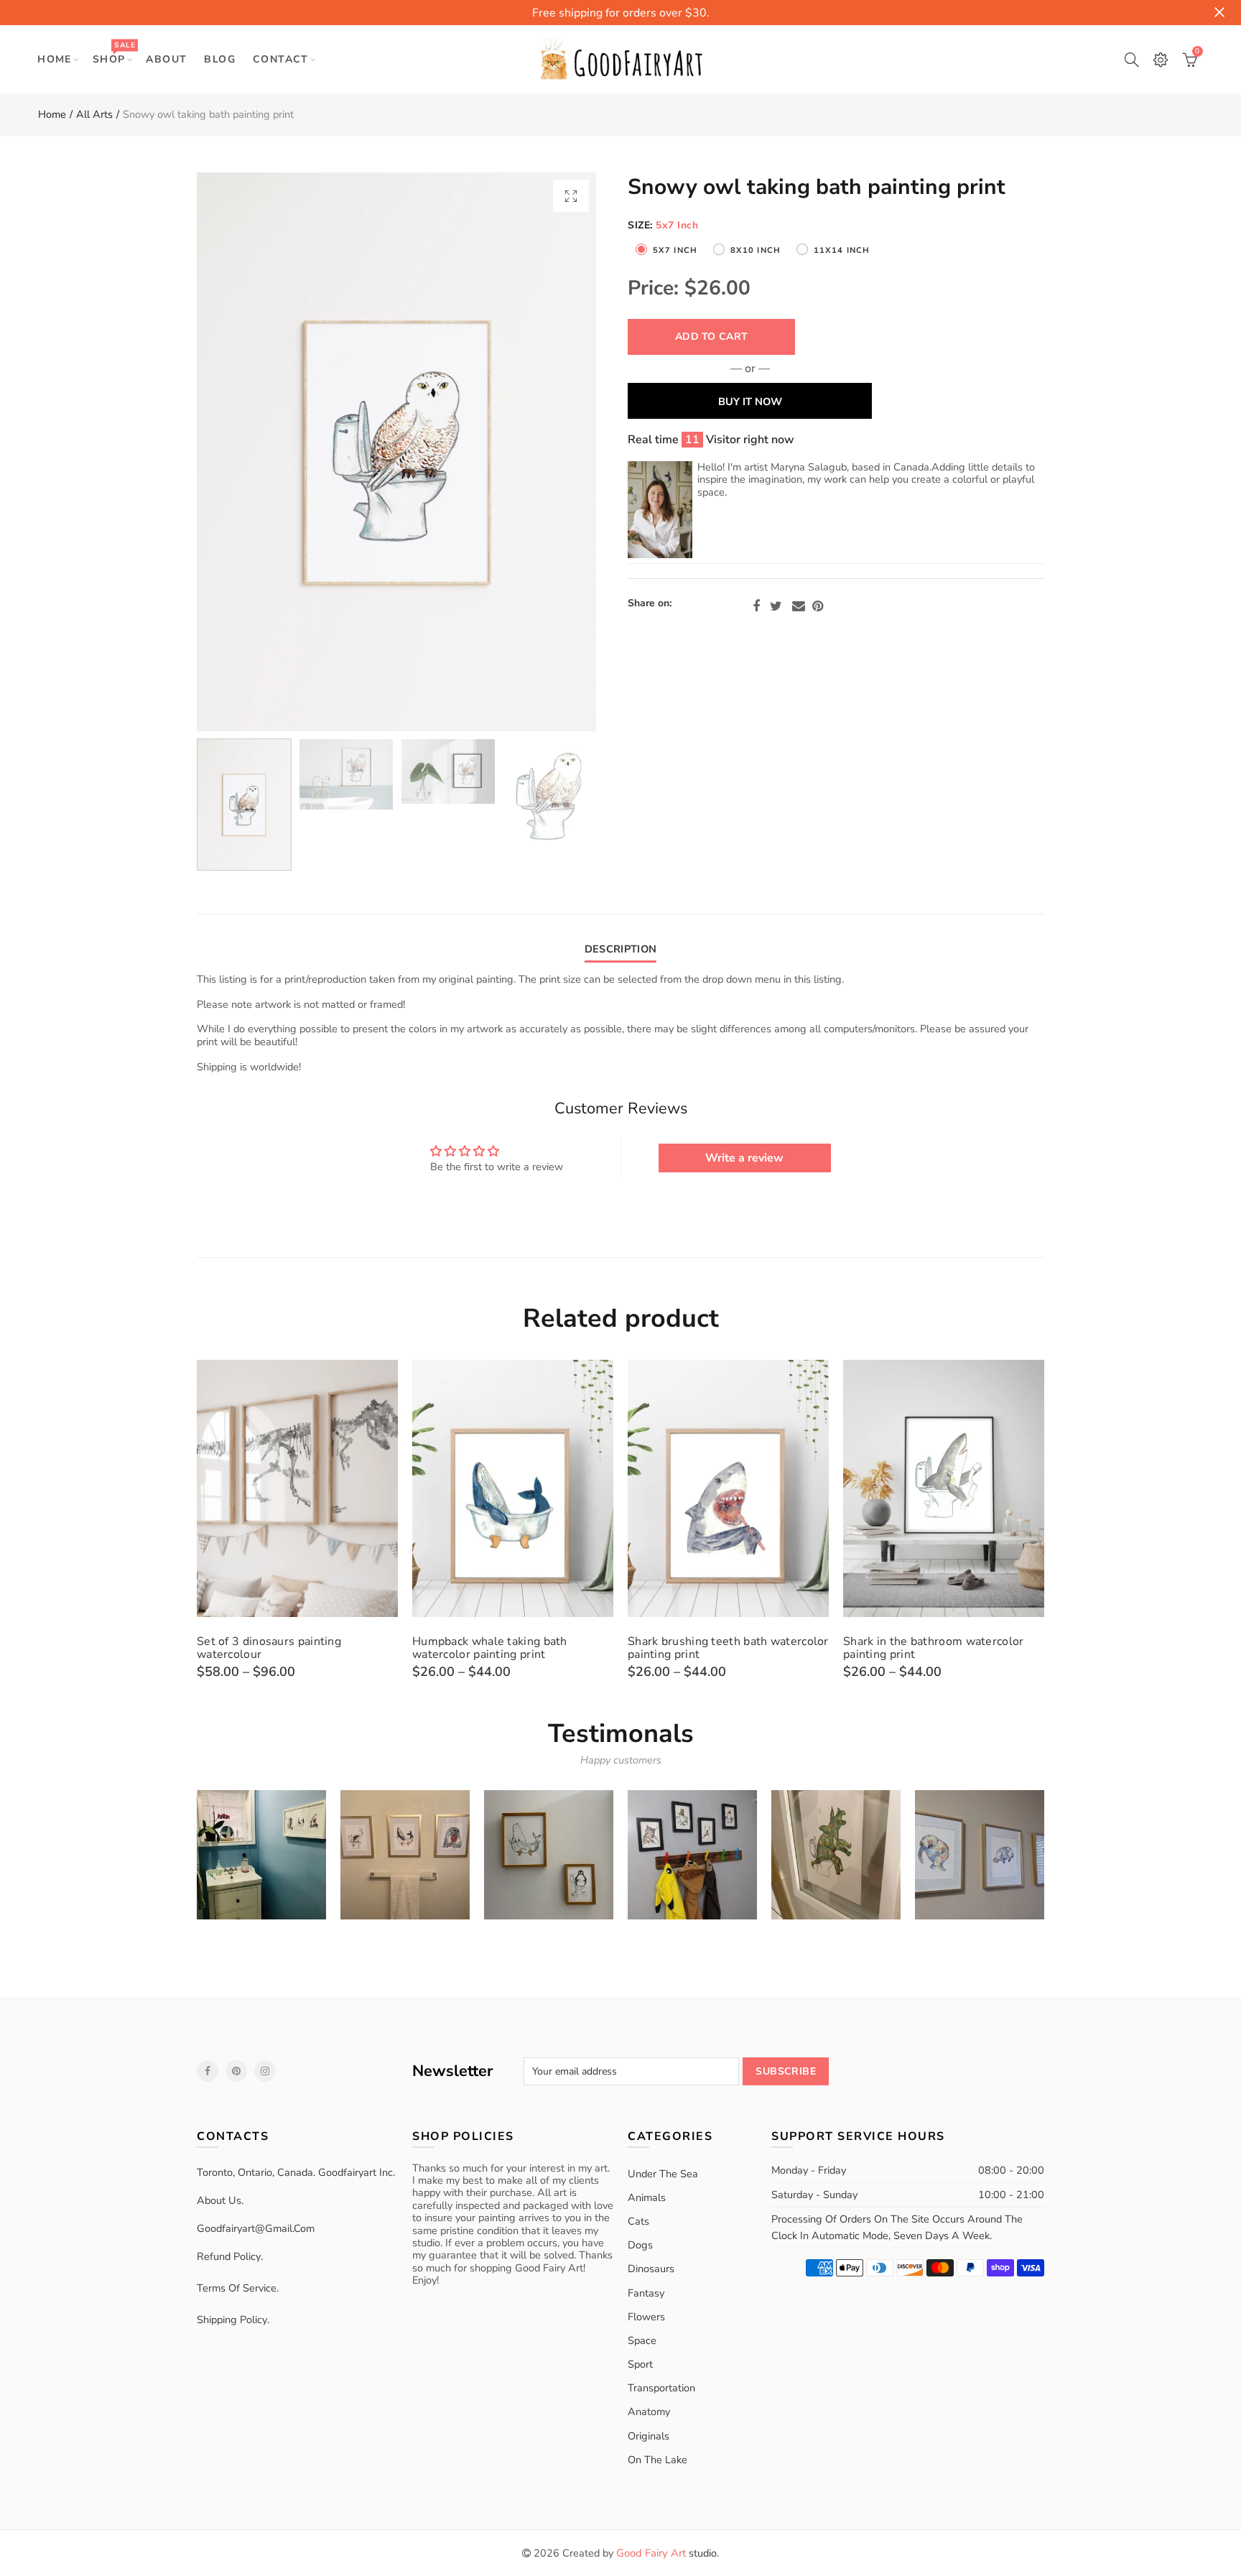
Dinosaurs (651, 2269)
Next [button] (558, 452)
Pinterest (818, 606)
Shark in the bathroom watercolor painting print (934, 1648)
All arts (94, 114)
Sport (640, 2364)
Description (620, 949)
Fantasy (646, 2293)
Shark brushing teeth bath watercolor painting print (728, 1648)
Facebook (756, 606)
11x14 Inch (842, 250)
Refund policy (229, 2256)
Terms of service (237, 2288)
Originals (649, 2436)
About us (219, 2200)
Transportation (661, 2388)
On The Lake (657, 2460)
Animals (647, 2197)
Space (642, 2340)
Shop (114, 53)
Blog (220, 59)
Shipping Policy (232, 2320)
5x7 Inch (675, 250)
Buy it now (750, 402)
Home (55, 59)
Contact (281, 59)
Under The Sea (663, 2174)
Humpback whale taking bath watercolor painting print (490, 1648)
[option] (396, 452)
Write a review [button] (744, 1158)
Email (799, 606)
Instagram (265, 2071)
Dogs (640, 2245)
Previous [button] (235, 452)
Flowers (646, 2317)
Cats (638, 2221)
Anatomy (649, 2411)
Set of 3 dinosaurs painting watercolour (269, 1648)
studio (666, 2553)
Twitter (776, 606)
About (166, 59)
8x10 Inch (756, 250)
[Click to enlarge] (571, 196)
